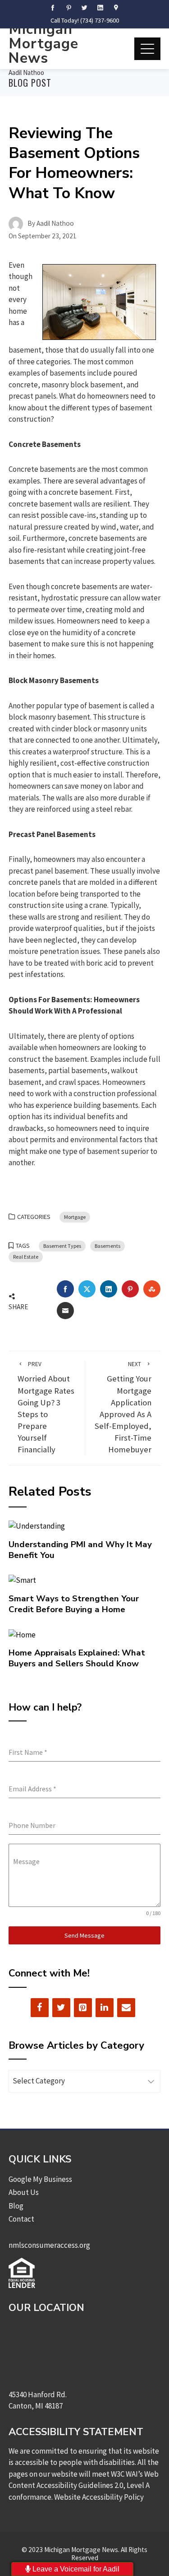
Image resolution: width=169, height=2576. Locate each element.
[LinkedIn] (105, 2008)
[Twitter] (61, 2008)
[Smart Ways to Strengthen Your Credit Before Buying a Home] (22, 1580)
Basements (107, 1246)
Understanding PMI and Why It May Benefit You (80, 1550)
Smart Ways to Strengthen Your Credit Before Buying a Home (74, 1604)
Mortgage (75, 1217)
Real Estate (26, 1257)
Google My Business (40, 2179)
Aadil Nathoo (26, 72)
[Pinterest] (83, 2008)
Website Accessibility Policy (99, 2497)
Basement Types (62, 1246)
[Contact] (126, 2008)
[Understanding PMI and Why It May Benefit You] (37, 1525)
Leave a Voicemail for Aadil (75, 2569)
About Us (24, 2192)
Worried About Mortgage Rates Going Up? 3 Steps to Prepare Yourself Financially (46, 1407)
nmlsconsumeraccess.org (49, 2245)
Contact (21, 2219)
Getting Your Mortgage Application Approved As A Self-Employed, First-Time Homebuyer (123, 1407)
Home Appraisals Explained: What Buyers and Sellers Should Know (77, 1658)
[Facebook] (40, 2008)
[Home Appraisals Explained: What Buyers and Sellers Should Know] (22, 1634)
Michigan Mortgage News (43, 44)
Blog (16, 2206)
